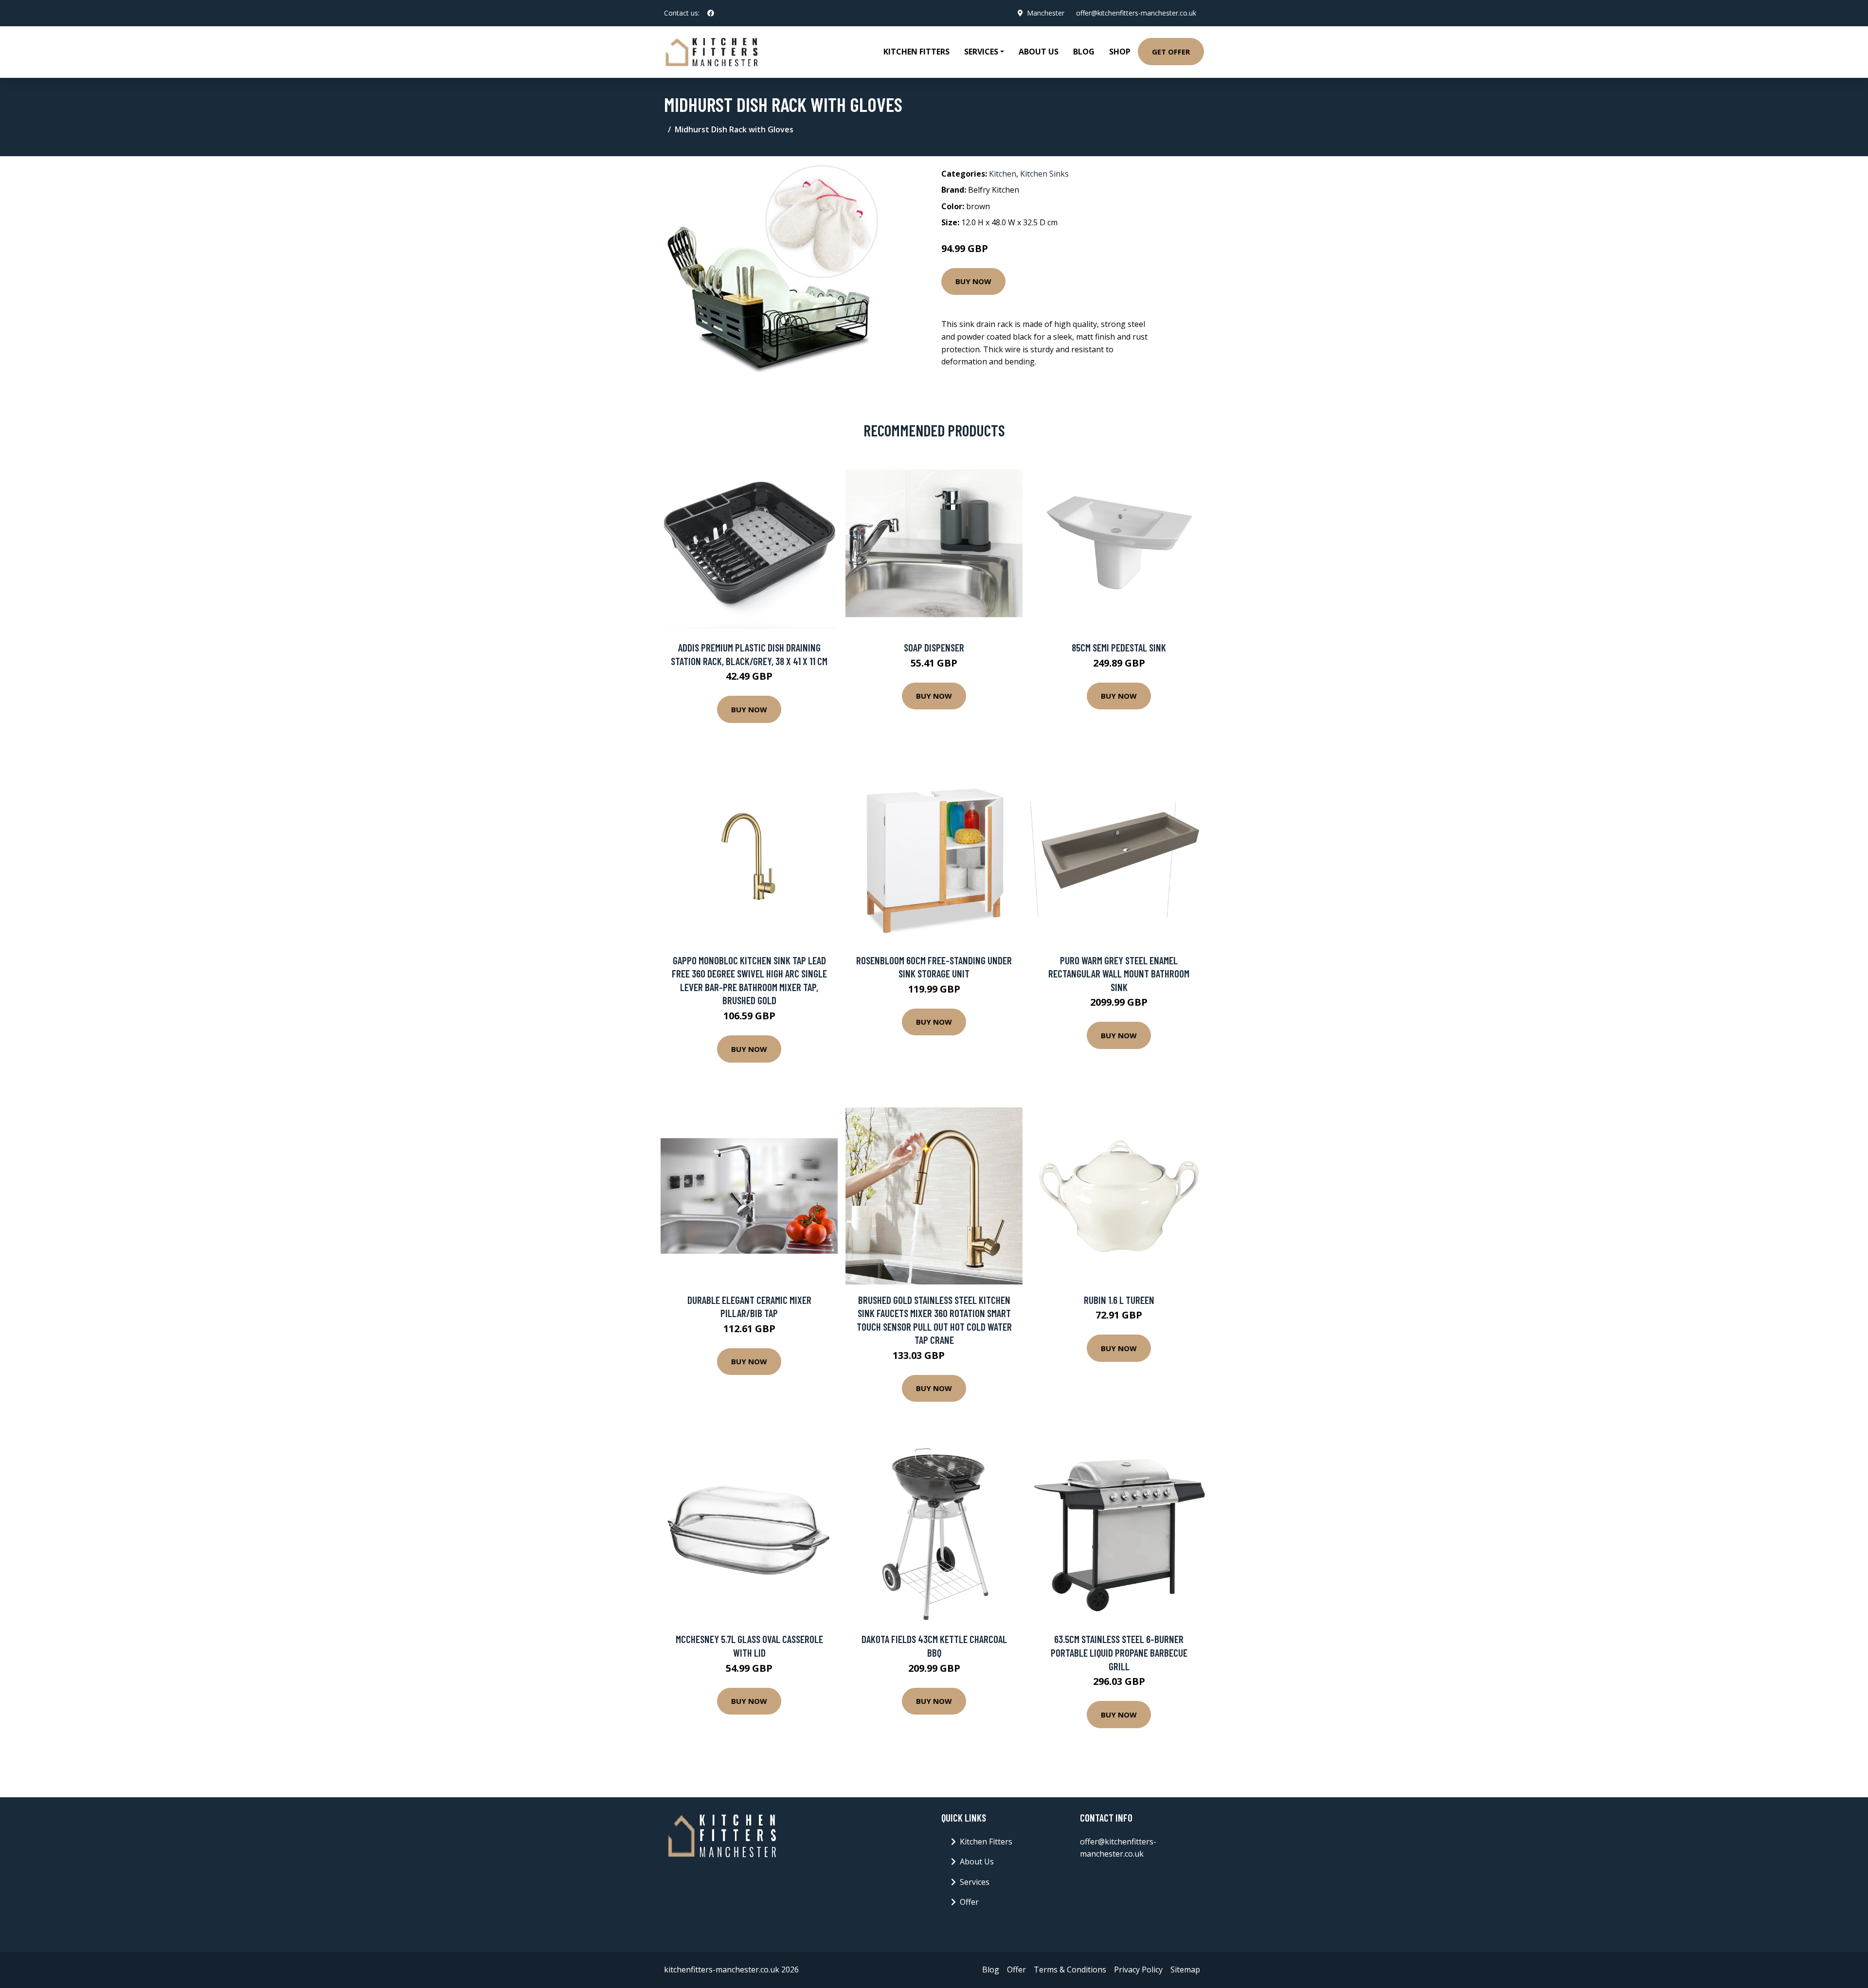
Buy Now (973, 281)
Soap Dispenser (934, 647)
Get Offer (1171, 52)
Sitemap (1185, 1970)
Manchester (1046, 13)
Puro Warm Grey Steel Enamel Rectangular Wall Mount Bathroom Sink (1119, 974)
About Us (1039, 52)
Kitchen (1003, 174)
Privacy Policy (1138, 1970)
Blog (1084, 52)
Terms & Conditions (1070, 1970)
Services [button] (981, 52)
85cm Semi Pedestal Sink (1119, 647)
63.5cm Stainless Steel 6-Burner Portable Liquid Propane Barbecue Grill (1119, 1652)
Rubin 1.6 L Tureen (1119, 1300)
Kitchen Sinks (1044, 174)
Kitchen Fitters (916, 52)
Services (975, 1882)
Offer (969, 1902)
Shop (1120, 52)
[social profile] (711, 13)
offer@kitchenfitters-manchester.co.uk (1136, 13)
